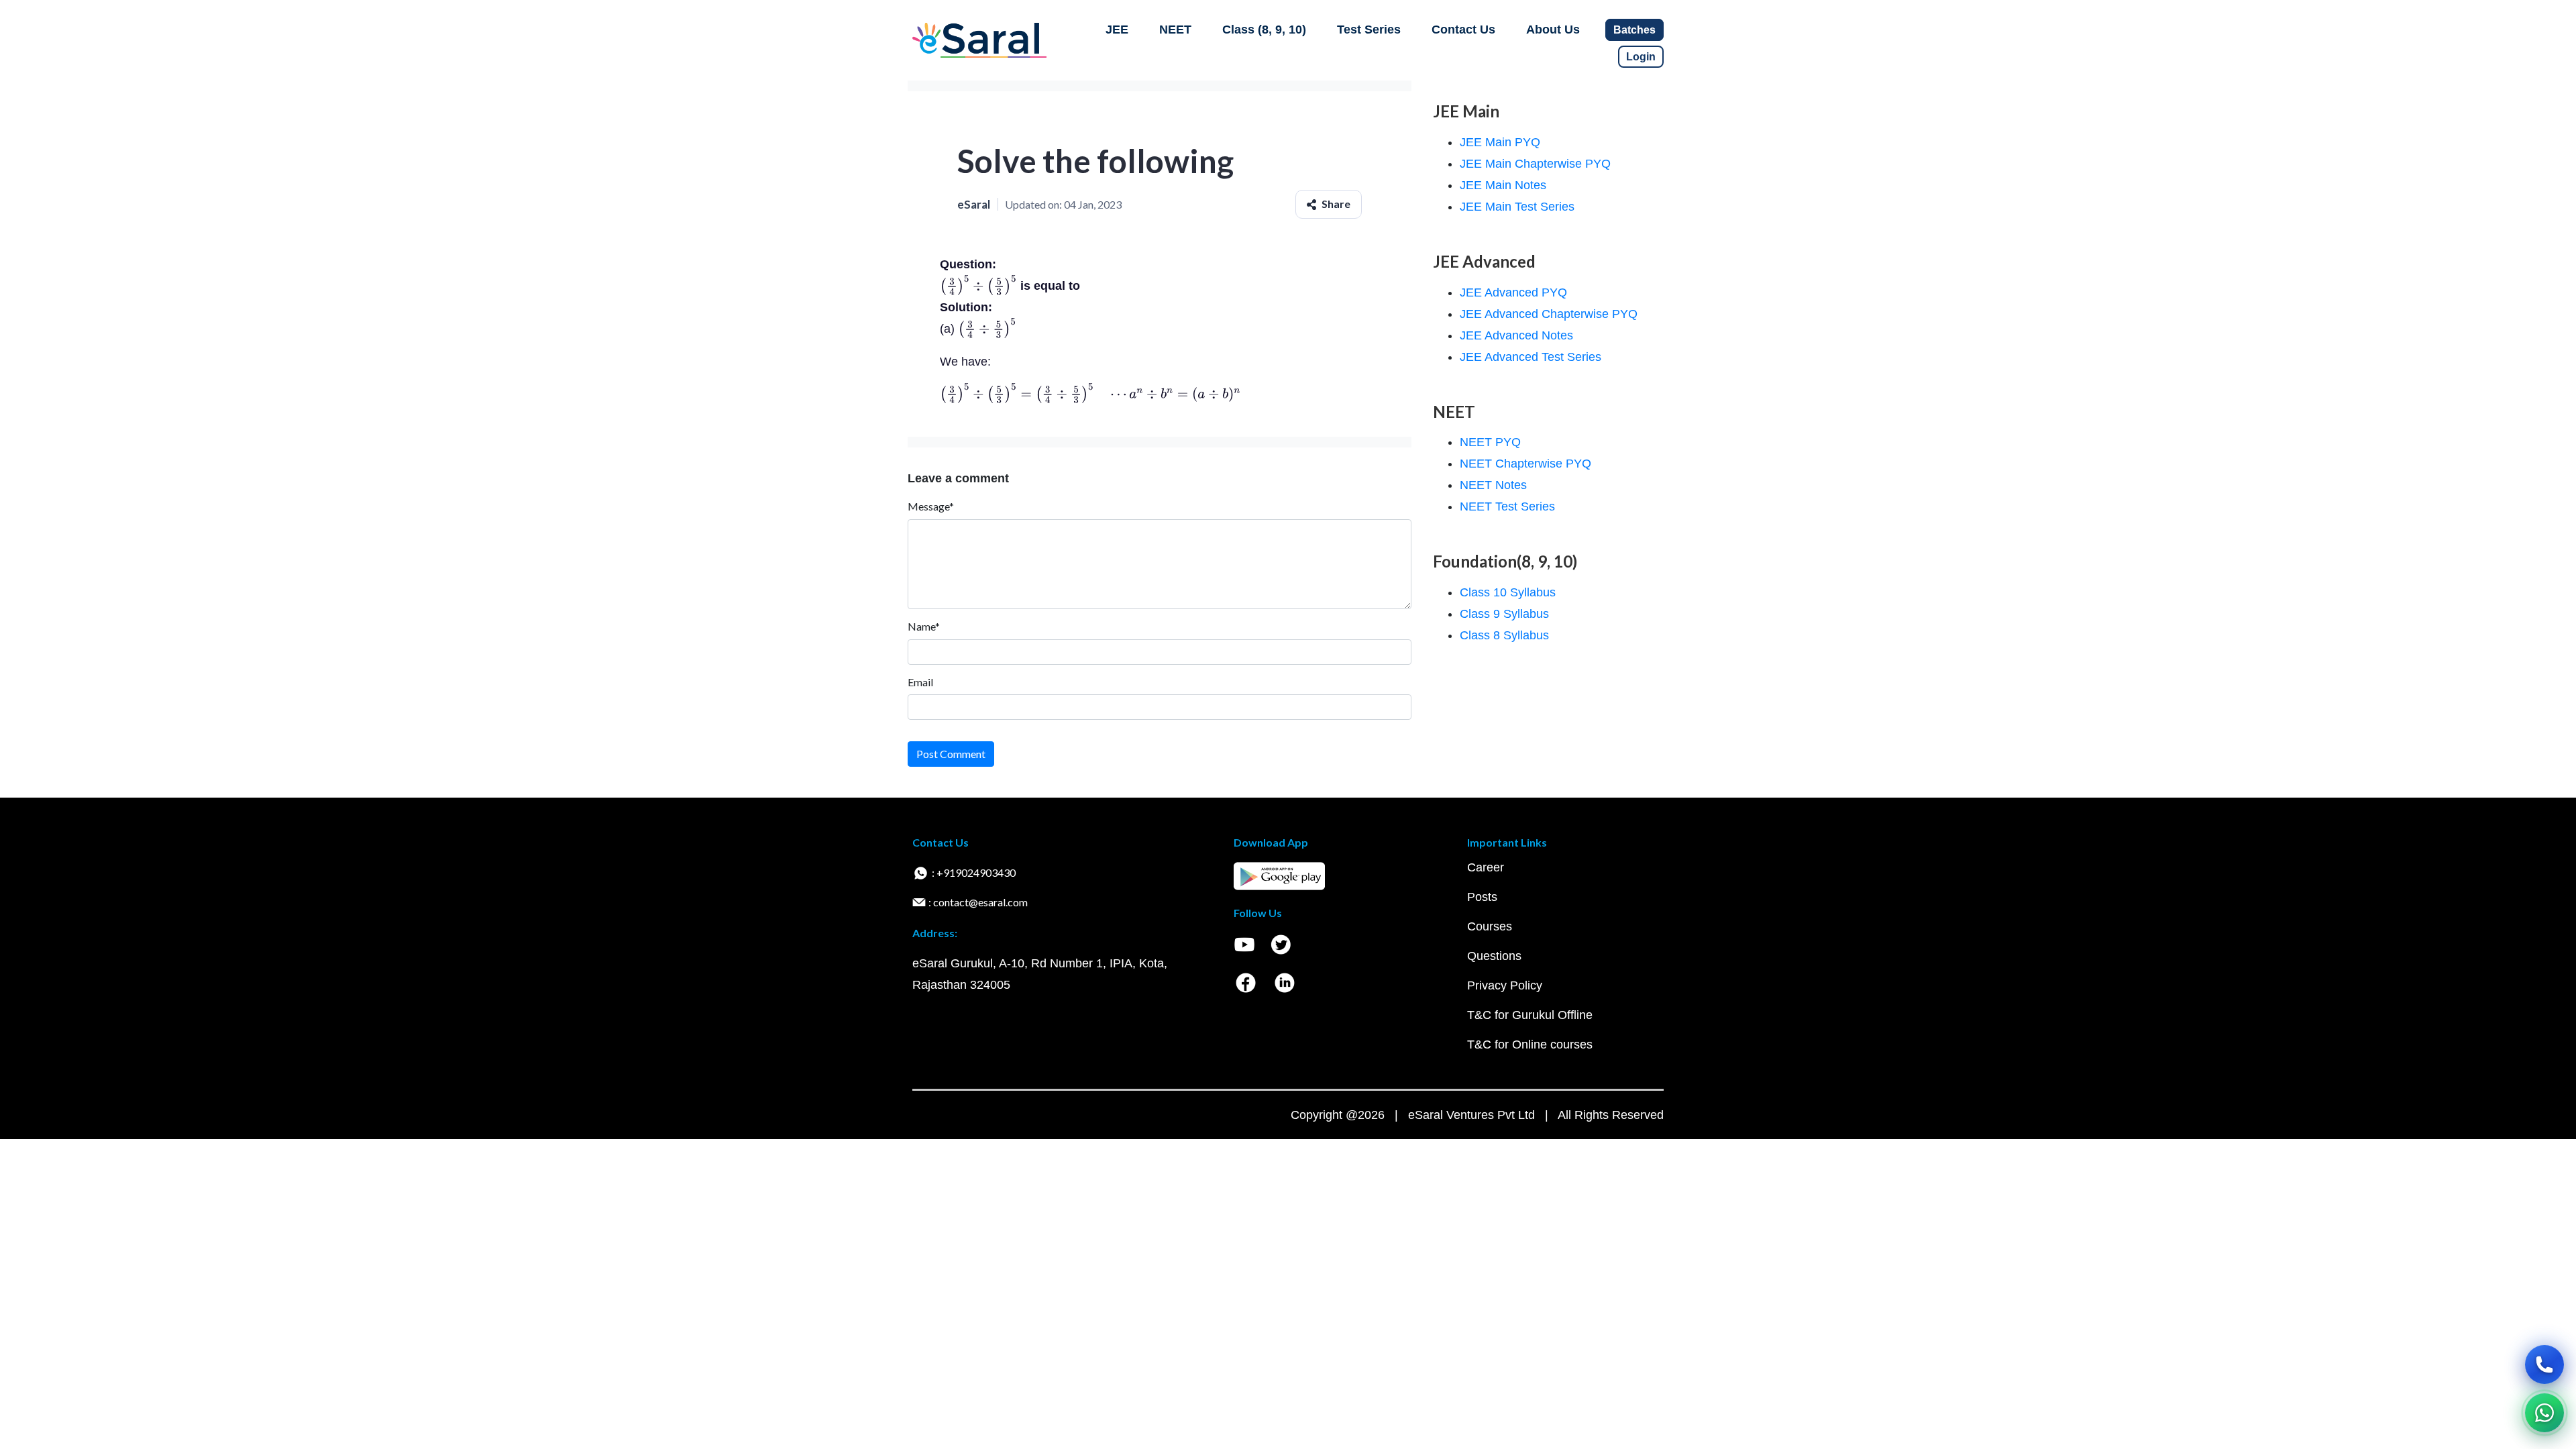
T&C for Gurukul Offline (1530, 1015)
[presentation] (978, 286)
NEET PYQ (1490, 442)
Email (920, 682)
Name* (924, 626)
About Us (1553, 30)
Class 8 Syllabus (1504, 635)
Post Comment (951, 754)
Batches (1634, 30)
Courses (1490, 926)
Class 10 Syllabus (1508, 592)
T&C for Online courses (1530, 1044)
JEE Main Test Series (1517, 207)
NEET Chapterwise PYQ (1525, 464)
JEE (1117, 30)
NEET (1175, 30)
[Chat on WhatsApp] (2544, 1413)
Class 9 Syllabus (1504, 614)
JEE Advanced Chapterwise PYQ (1549, 314)
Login (1641, 57)
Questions (1494, 956)
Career (1486, 867)
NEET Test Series (1507, 506)
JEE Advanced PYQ (1513, 292)
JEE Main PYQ (1500, 142)
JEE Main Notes (1503, 185)
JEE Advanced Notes (1516, 335)
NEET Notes (1493, 485)
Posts (1482, 897)
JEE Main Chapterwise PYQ (1535, 164)
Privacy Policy (1505, 985)
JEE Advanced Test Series (1531, 357)
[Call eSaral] (2544, 1364)
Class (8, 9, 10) (1264, 30)
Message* (931, 506)
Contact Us (1463, 30)
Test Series (1369, 30)
